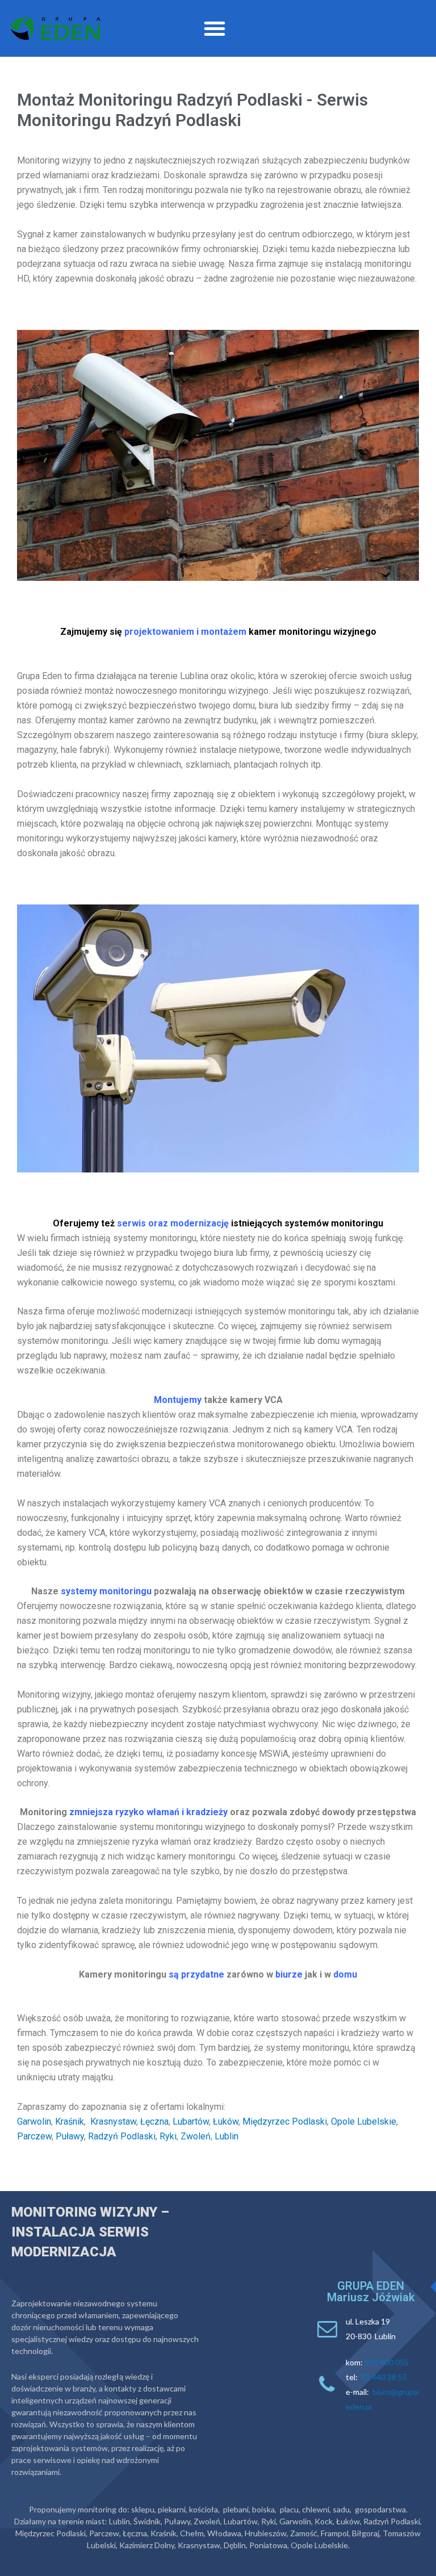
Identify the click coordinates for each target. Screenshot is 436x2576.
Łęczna (154, 2121)
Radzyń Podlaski (122, 2136)
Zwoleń (196, 2136)
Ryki (168, 2136)
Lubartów (191, 2121)
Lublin (227, 2136)
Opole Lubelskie (364, 2121)
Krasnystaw (113, 2121)
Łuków (226, 2121)
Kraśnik (70, 2121)
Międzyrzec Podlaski (285, 2121)
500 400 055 (387, 2362)
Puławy (70, 2136)
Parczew (34, 2136)
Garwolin (34, 2121)
